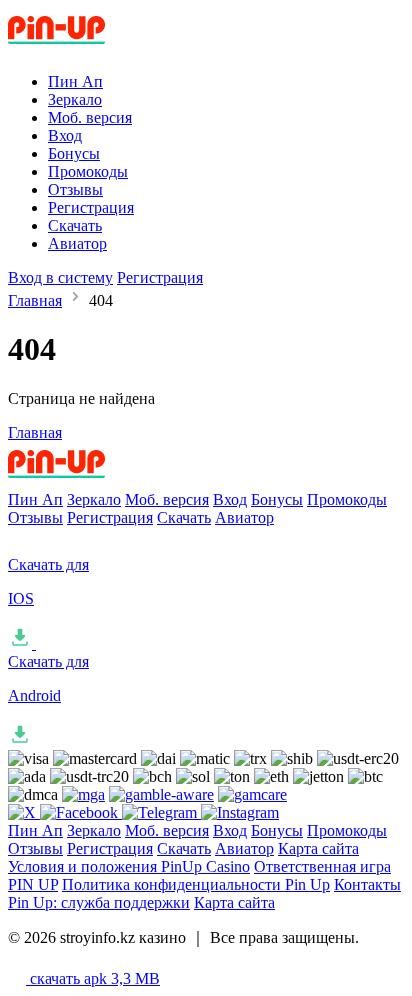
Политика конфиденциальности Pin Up (196, 884)
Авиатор (77, 243)
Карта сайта (318, 848)
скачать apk (93, 978)
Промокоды (88, 171)
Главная (35, 300)
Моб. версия (90, 117)
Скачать (75, 225)
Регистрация (91, 207)
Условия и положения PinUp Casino (129, 866)
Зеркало (75, 99)
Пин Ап (75, 81)
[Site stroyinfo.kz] (91, 47)
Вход (65, 135)
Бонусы (74, 153)
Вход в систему (60, 277)
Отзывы (75, 189)
